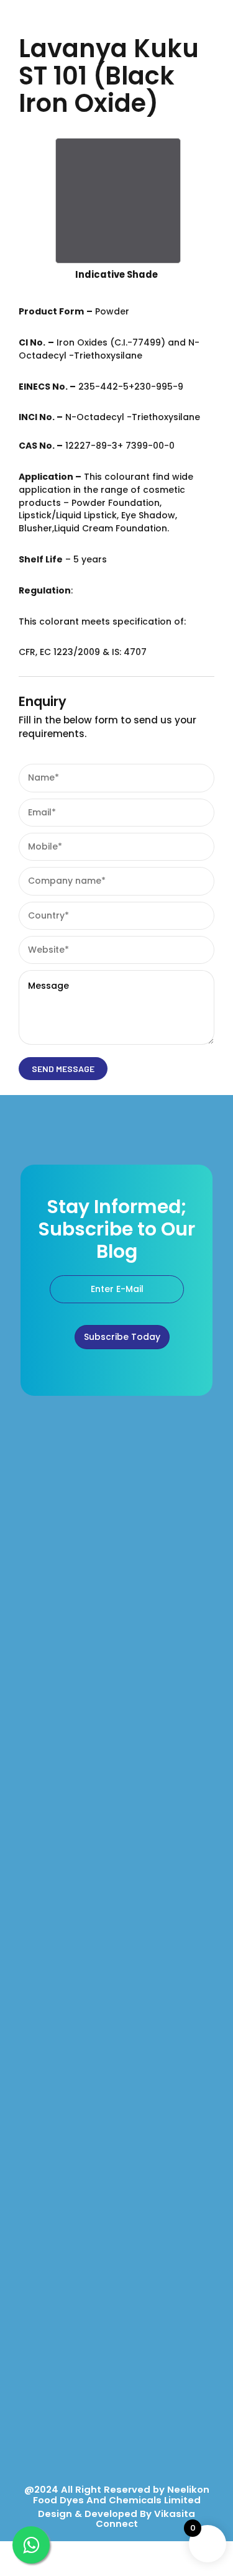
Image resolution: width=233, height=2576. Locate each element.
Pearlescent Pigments (62, 2013)
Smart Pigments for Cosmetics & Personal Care (113, 1855)
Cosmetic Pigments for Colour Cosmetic (99, 1799)
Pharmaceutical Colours (67, 1770)
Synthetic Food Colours (65, 1742)
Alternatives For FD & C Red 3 (75, 2070)
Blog (28, 2370)
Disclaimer (40, 2427)
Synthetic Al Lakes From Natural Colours (97, 2098)
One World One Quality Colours (81, 1684)
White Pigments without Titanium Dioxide (98, 2041)
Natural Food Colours (61, 1713)
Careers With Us (50, 2398)
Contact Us (40, 2341)
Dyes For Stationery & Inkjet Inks (81, 2156)
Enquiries (37, 2313)
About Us (36, 2284)
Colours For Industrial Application (85, 2184)
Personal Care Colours (64, 1827)
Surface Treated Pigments (71, 1884)
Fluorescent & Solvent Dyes (73, 2127)
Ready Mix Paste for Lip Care (75, 1913)
